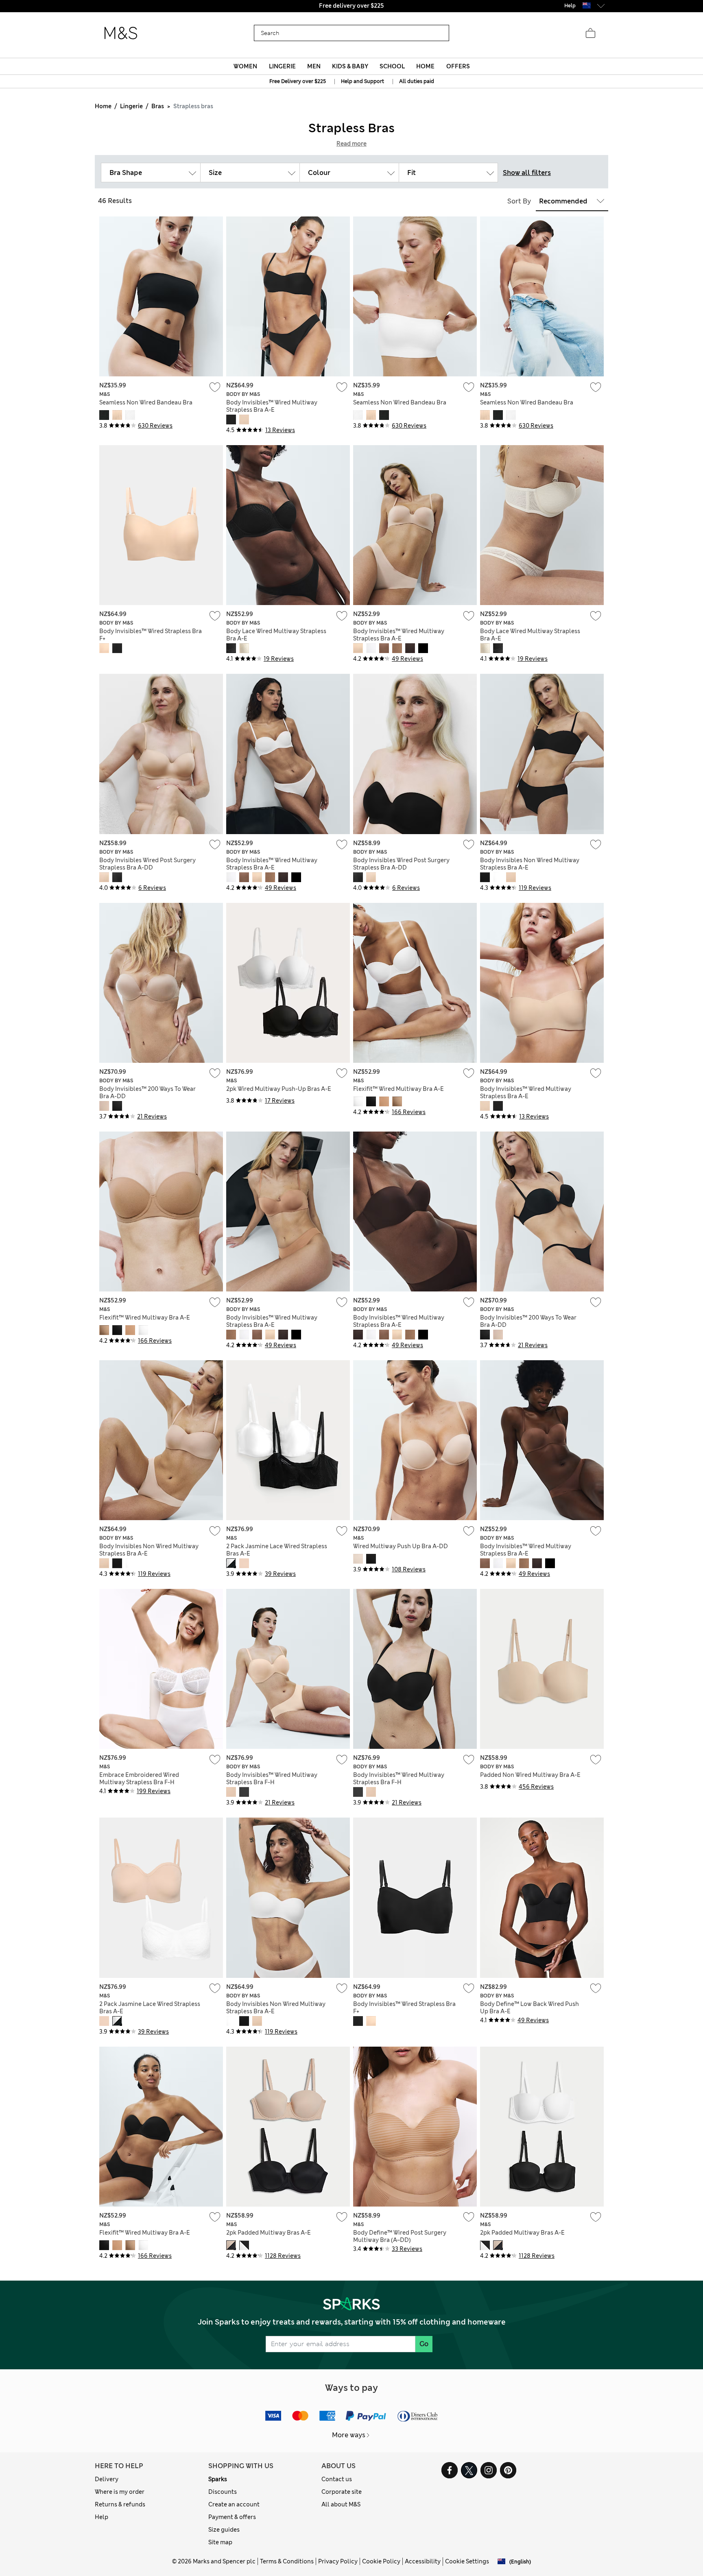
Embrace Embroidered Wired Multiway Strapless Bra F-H (139, 1779)
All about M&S (341, 2504)
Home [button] (425, 66)
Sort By (519, 201)
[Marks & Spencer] (121, 33)
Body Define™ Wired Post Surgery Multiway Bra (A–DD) (400, 2236)
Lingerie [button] (282, 66)
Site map (220, 2542)
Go (424, 2344)
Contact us (337, 2479)
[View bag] (590, 33)
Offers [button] (458, 66)
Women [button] (245, 66)
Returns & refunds (120, 2504)
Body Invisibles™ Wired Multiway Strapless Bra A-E (272, 406)
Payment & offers (232, 2517)
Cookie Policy (381, 2561)
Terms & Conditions (287, 2561)
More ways (349, 2435)
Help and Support (362, 81)
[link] (587, 5)
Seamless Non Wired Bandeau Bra (146, 402)
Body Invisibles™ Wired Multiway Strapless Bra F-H (272, 1779)
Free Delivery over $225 (298, 81)
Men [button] (314, 66)
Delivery (107, 2479)
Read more (351, 144)
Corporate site (342, 2492)
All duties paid (417, 81)
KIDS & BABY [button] (350, 66)
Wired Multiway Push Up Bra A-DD (401, 1546)
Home (103, 106)
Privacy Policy (338, 2561)
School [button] (392, 66)
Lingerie (131, 106)
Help (102, 2517)
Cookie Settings (467, 2561)
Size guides (224, 2530)
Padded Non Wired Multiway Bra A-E (530, 1775)
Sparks (218, 2479)
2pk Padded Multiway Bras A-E (269, 2233)
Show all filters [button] (527, 173)
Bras (158, 106)
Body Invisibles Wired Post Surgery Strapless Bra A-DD (147, 864)
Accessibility (423, 2561)
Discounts (223, 2492)
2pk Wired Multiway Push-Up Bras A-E (279, 1089)
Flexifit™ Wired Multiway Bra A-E (398, 1089)
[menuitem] (246, 66)
